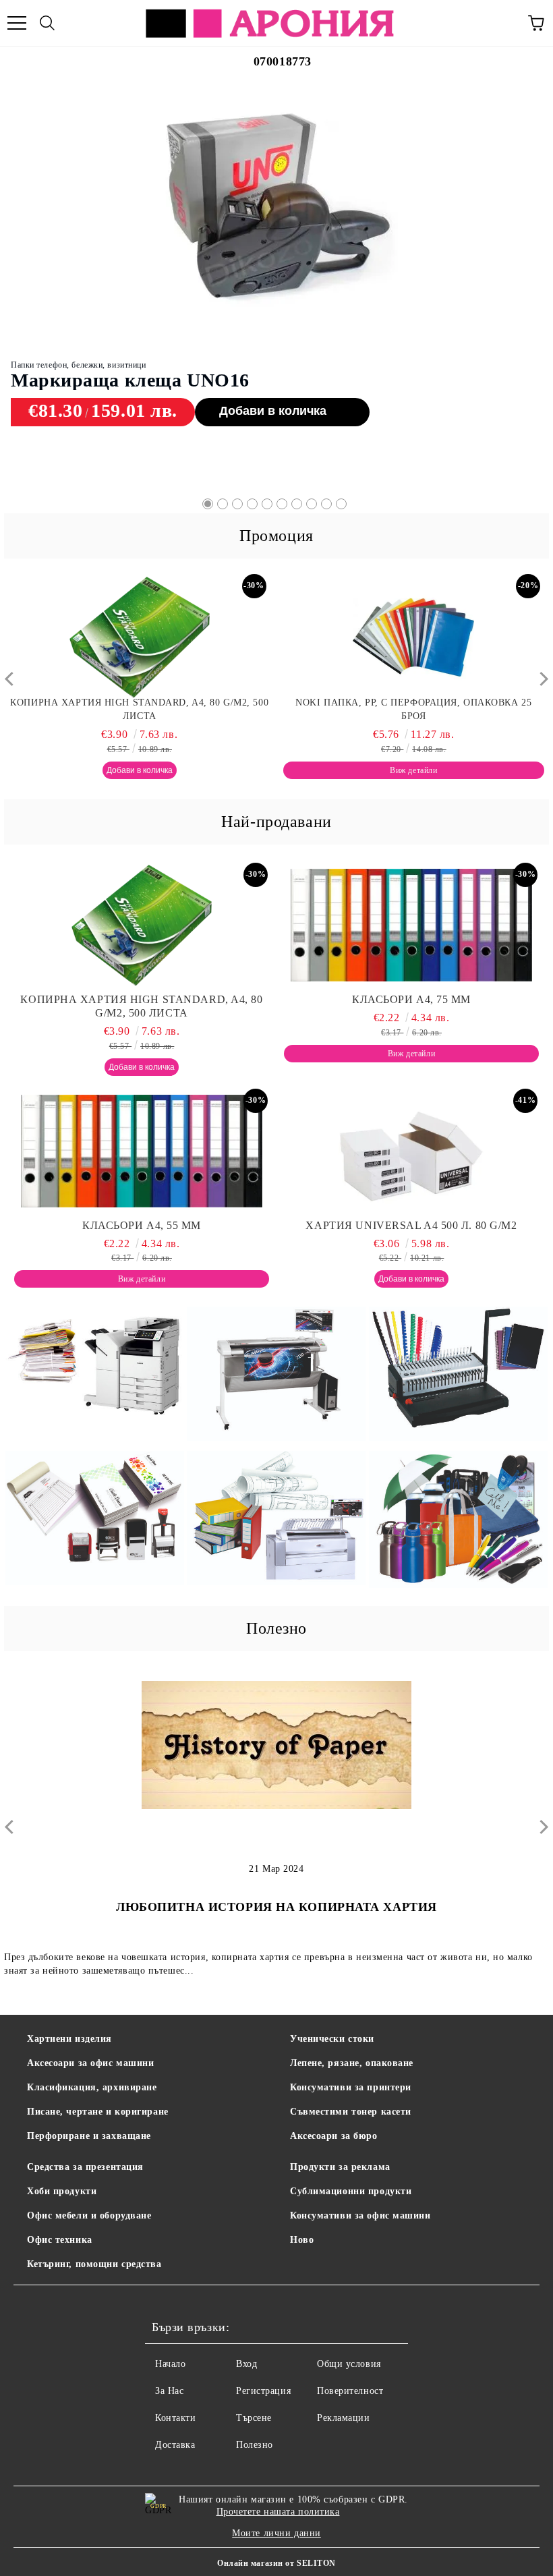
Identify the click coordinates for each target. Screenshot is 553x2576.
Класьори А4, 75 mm (101, 328)
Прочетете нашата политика (278, 2512)
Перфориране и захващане (89, 2136)
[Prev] (12, 679)
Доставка (175, 2445)
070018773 (283, 61)
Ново (302, 2240)
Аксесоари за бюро (334, 2136)
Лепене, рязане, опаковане (352, 2063)
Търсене (254, 2418)
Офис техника (60, 2240)
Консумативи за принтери (351, 2087)
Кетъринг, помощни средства (94, 2264)
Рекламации (344, 2418)
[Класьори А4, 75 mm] (276, 173)
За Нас (169, 2391)
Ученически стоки (332, 2039)
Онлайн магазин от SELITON (276, 2563)
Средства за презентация (85, 2167)
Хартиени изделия (69, 2039)
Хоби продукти (62, 2191)
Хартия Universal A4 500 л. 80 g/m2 (411, 1225)
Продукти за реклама (340, 2167)
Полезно (255, 2445)
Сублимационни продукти (351, 2191)
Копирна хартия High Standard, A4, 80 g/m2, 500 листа (141, 1006)
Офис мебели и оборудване (89, 2215)
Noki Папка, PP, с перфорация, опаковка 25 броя (140, 709)
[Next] (541, 679)
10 (341, 504)
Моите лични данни (276, 2533)
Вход (246, 2364)
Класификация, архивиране (92, 2087)
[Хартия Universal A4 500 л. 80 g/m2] (411, 1151)
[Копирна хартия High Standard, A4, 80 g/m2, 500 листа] (142, 925)
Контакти (175, 2418)
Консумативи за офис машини (360, 2215)
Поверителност (350, 2391)
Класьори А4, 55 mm (413, 703)
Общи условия (349, 2364)
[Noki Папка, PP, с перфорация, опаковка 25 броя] (140, 637)
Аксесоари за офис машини (90, 2063)
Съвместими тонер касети (351, 2112)
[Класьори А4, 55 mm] (414, 637)
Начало (170, 2364)
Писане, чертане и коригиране (98, 2112)
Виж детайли (227, 358)
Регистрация (263, 2391)
